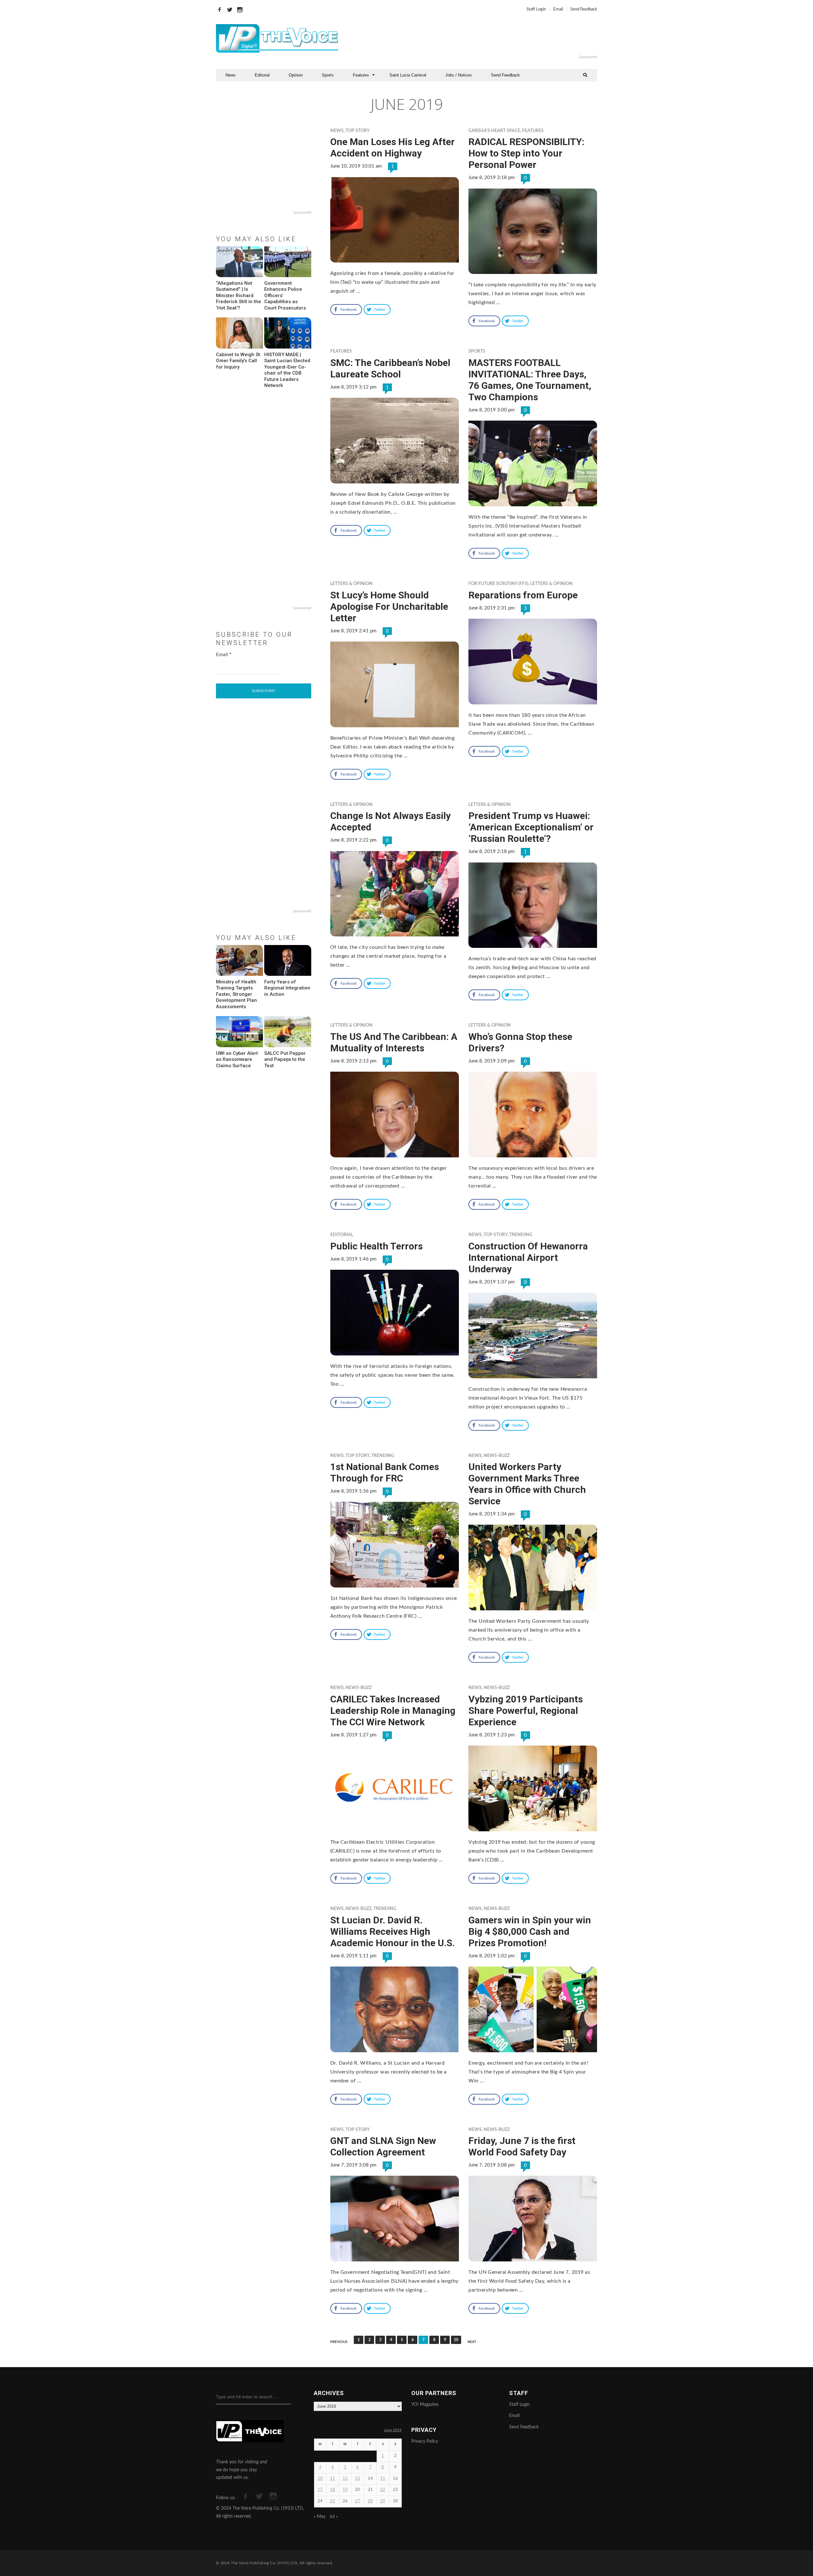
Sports (328, 75)
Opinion (296, 75)
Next (472, 2342)
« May (320, 2517)
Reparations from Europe (523, 595)
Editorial (262, 75)
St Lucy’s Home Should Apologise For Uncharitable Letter (389, 606)
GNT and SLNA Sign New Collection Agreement (383, 2146)
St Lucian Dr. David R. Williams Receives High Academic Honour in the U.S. (393, 1931)
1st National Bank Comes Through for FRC (385, 1472)
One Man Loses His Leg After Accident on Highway (393, 147)
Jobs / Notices (459, 75)
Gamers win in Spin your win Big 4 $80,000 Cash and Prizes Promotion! (530, 1931)
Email (558, 9)
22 (383, 2490)
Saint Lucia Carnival (408, 75)
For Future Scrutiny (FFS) (498, 584)
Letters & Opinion (351, 584)
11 (333, 2479)
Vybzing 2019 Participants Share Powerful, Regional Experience (526, 1711)
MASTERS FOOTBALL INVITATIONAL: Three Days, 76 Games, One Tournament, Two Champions (530, 380)
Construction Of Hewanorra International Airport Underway (528, 1258)
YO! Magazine (425, 2405)
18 (333, 2490)
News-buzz (497, 1456)
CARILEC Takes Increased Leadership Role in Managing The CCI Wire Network (393, 1711)
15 (383, 2479)
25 (333, 2501)
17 (320, 2490)
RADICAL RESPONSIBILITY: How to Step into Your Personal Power (526, 153)
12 (345, 2479)
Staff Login (536, 9)
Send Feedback (584, 9)
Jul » (334, 2517)
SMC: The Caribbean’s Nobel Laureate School (390, 368)
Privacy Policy (425, 2441)
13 (358, 2479)
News (231, 75)
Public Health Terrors (376, 1246)
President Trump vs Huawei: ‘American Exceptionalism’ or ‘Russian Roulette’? (531, 827)
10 (456, 2340)
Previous (339, 2342)
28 (370, 2501)
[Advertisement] (484, 38)
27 (358, 2501)
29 (383, 2501)
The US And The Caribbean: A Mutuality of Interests (394, 1042)
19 (345, 2490)
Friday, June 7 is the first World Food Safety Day (522, 2146)
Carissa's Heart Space (494, 131)
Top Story (358, 131)
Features (361, 75)
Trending (521, 1235)
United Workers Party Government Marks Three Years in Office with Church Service (527, 1484)
